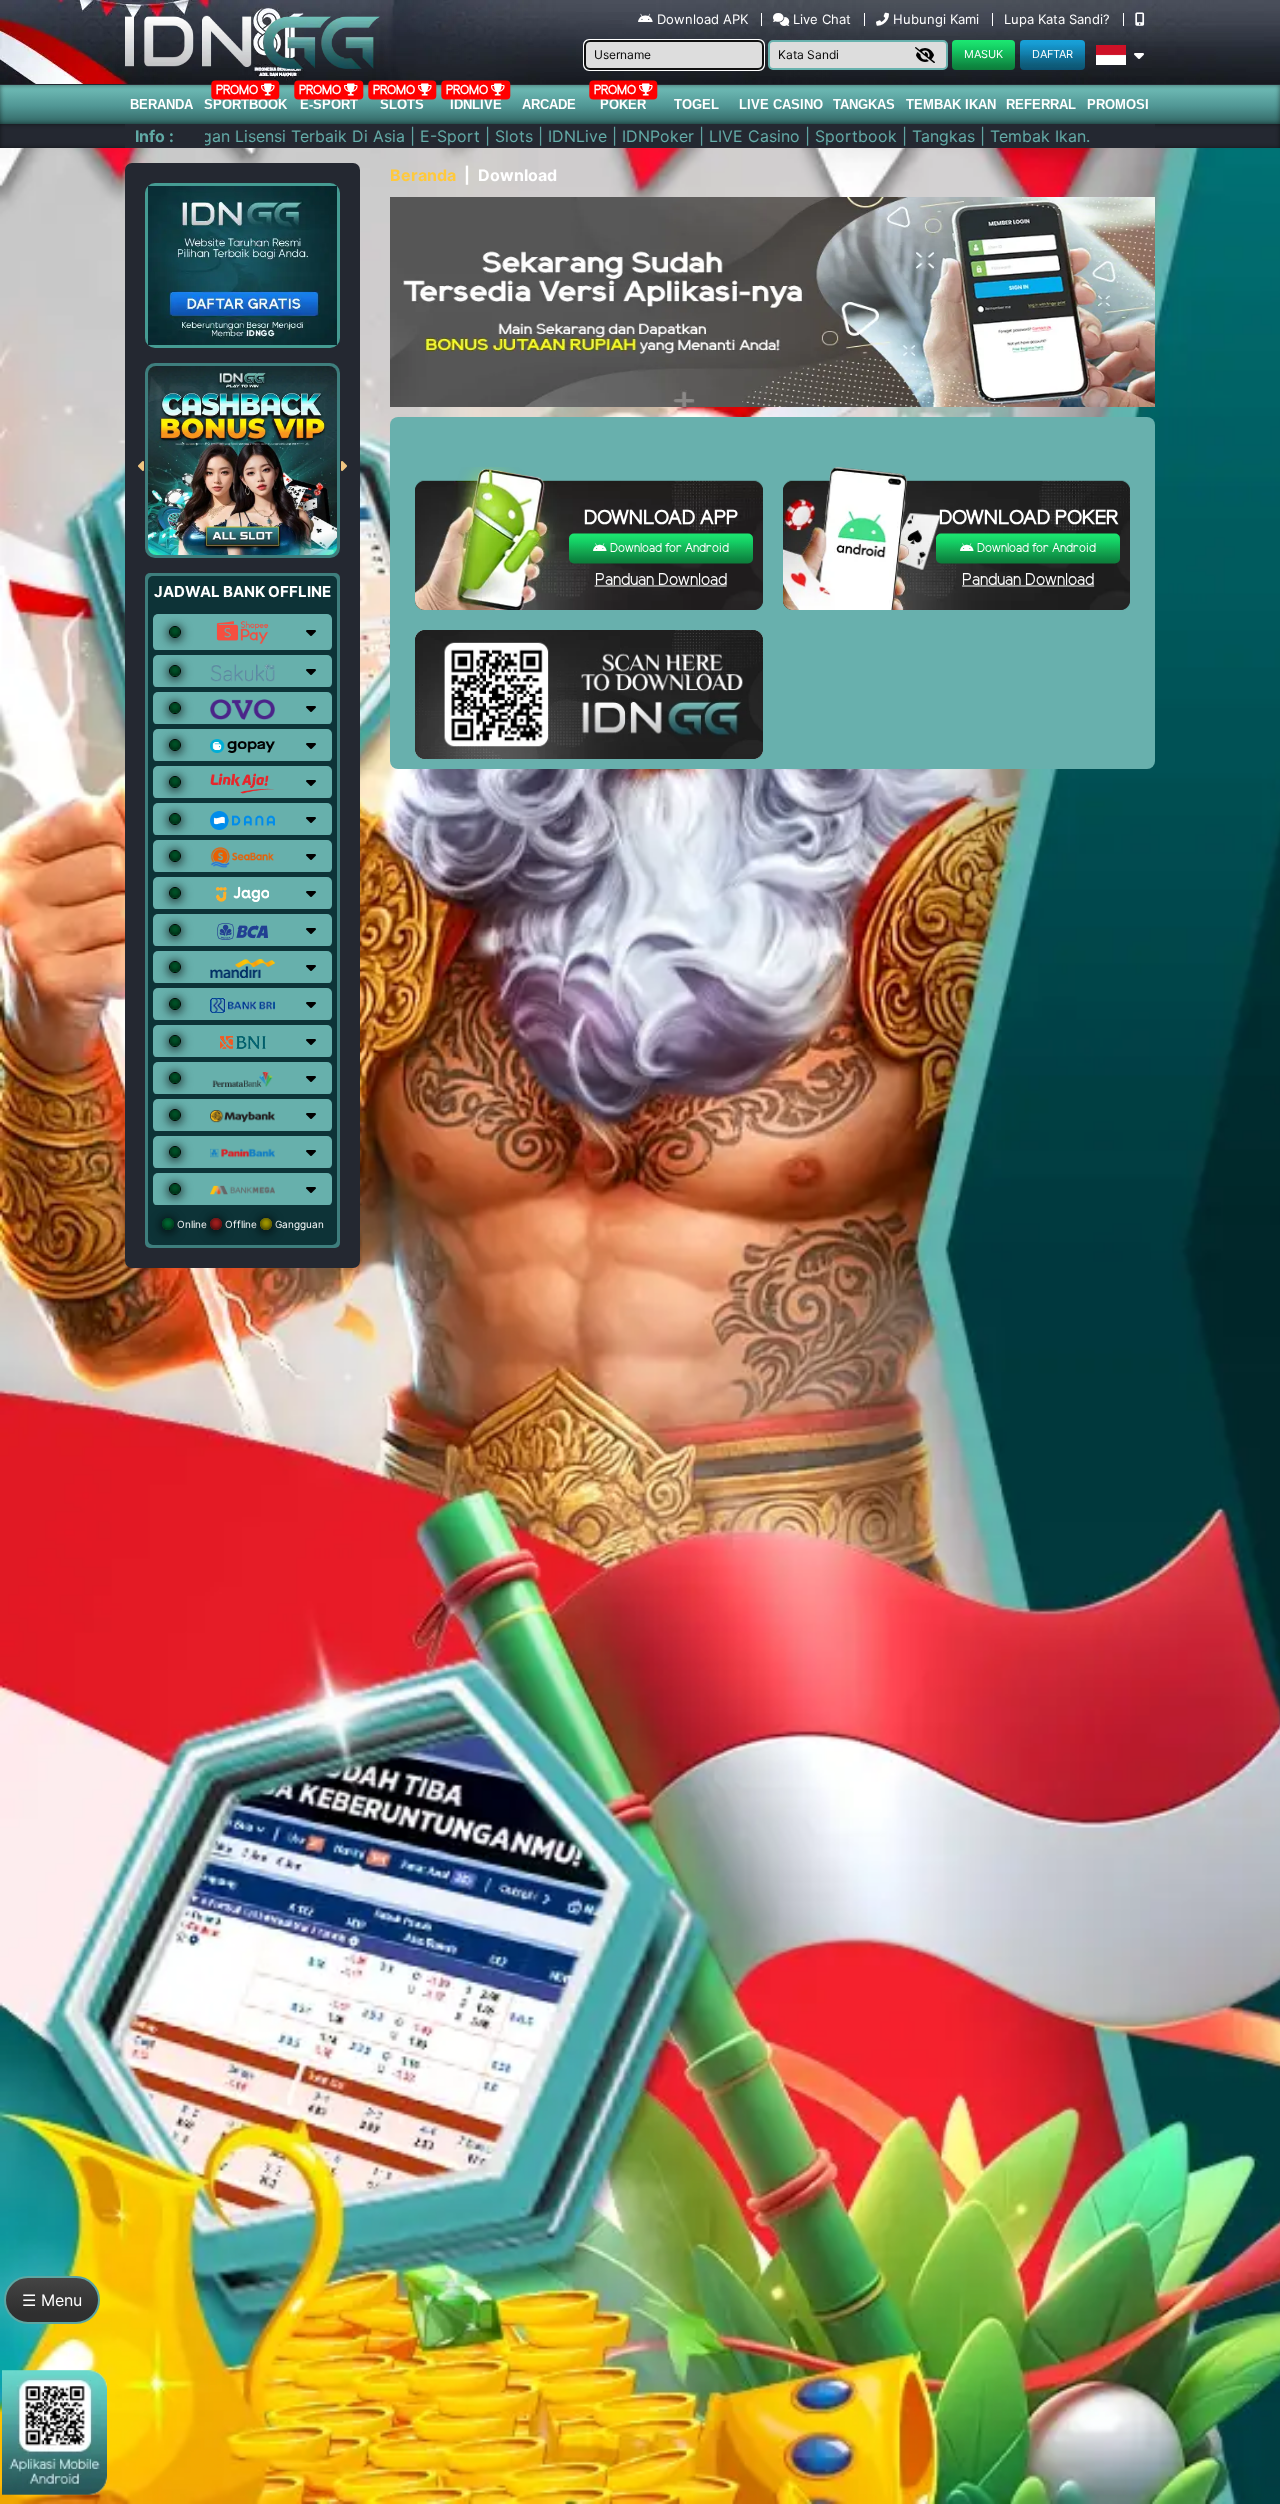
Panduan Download (661, 580)
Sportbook (245, 104)
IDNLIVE (476, 104)
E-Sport (329, 104)
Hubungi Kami (936, 19)
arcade (549, 104)
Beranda (161, 104)
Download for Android (668, 548)
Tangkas (864, 104)
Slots (402, 104)
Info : (154, 136)
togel (696, 104)
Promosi (1118, 104)
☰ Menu (52, 2300)
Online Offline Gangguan (249, 1224)
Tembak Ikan (951, 104)
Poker (623, 104)
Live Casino (781, 104)
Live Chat (820, 19)
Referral (1041, 104)
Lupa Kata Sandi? (1059, 19)
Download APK (702, 19)
